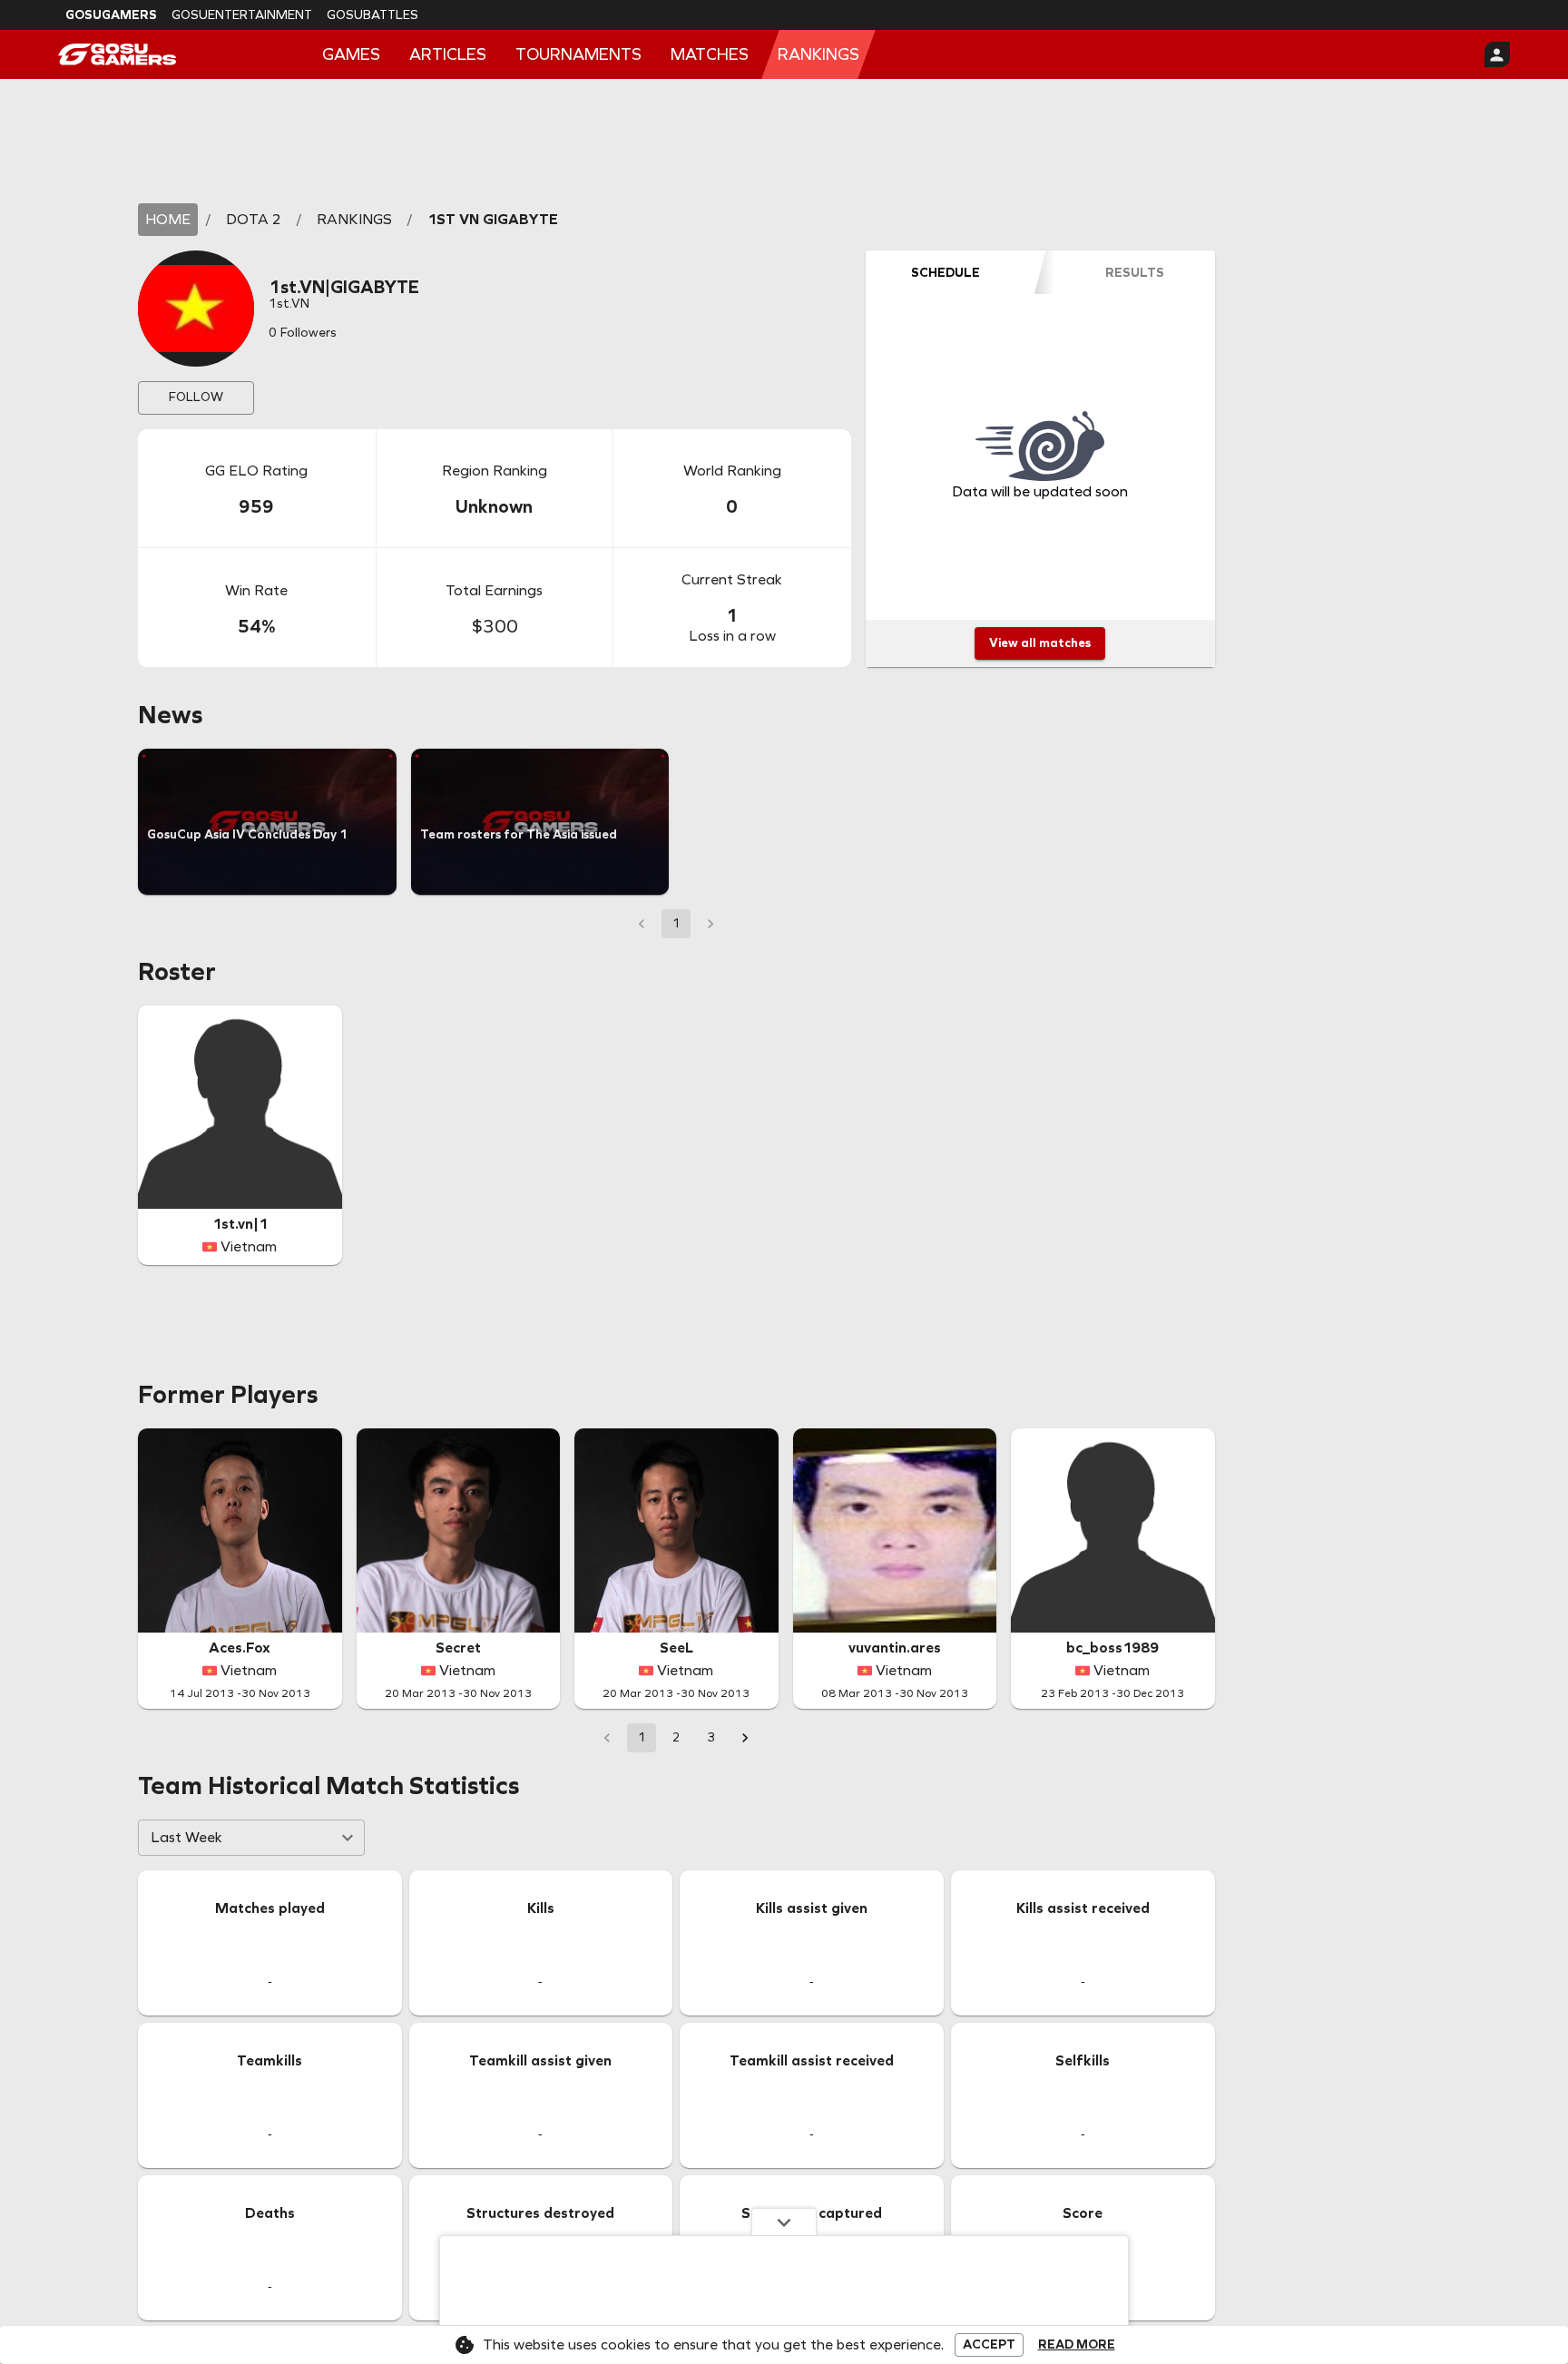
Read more (1077, 2345)
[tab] (946, 272)
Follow (196, 397)
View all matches (1040, 643)
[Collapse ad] (784, 2222)
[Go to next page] (745, 1738)
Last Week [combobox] (186, 1837)
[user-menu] (1497, 54)
